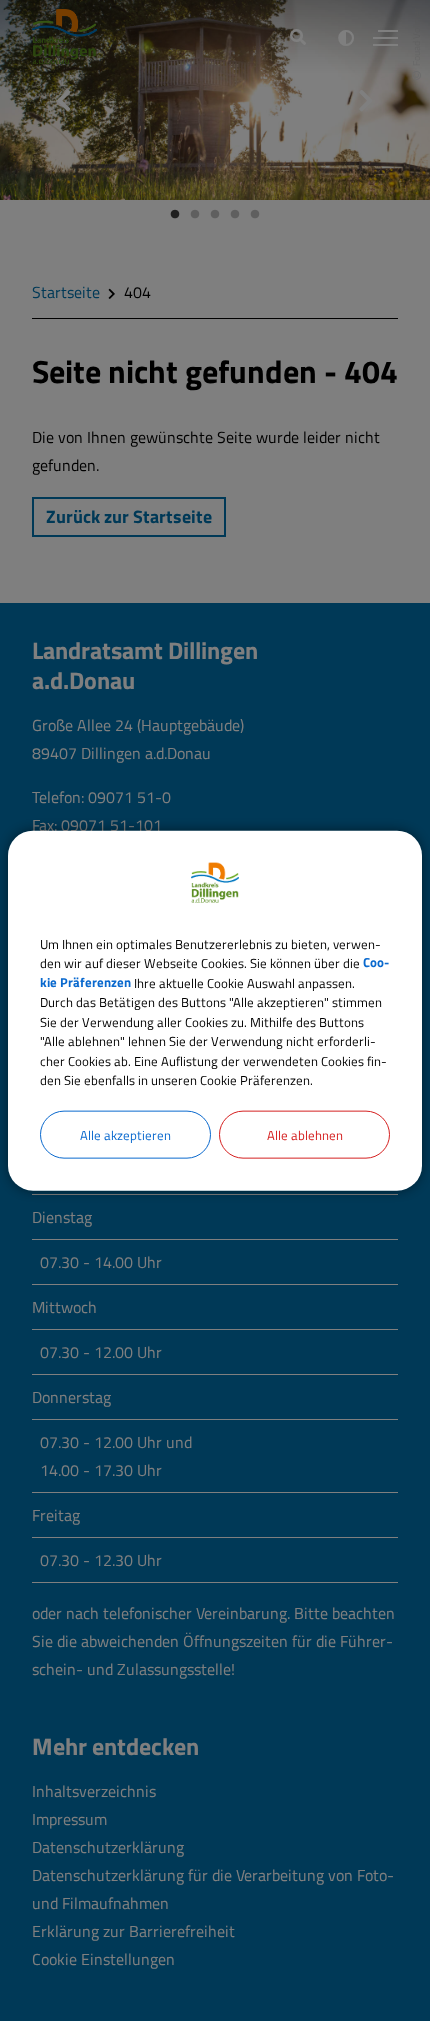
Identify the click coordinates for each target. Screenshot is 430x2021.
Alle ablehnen (305, 1134)
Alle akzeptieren (125, 1134)
